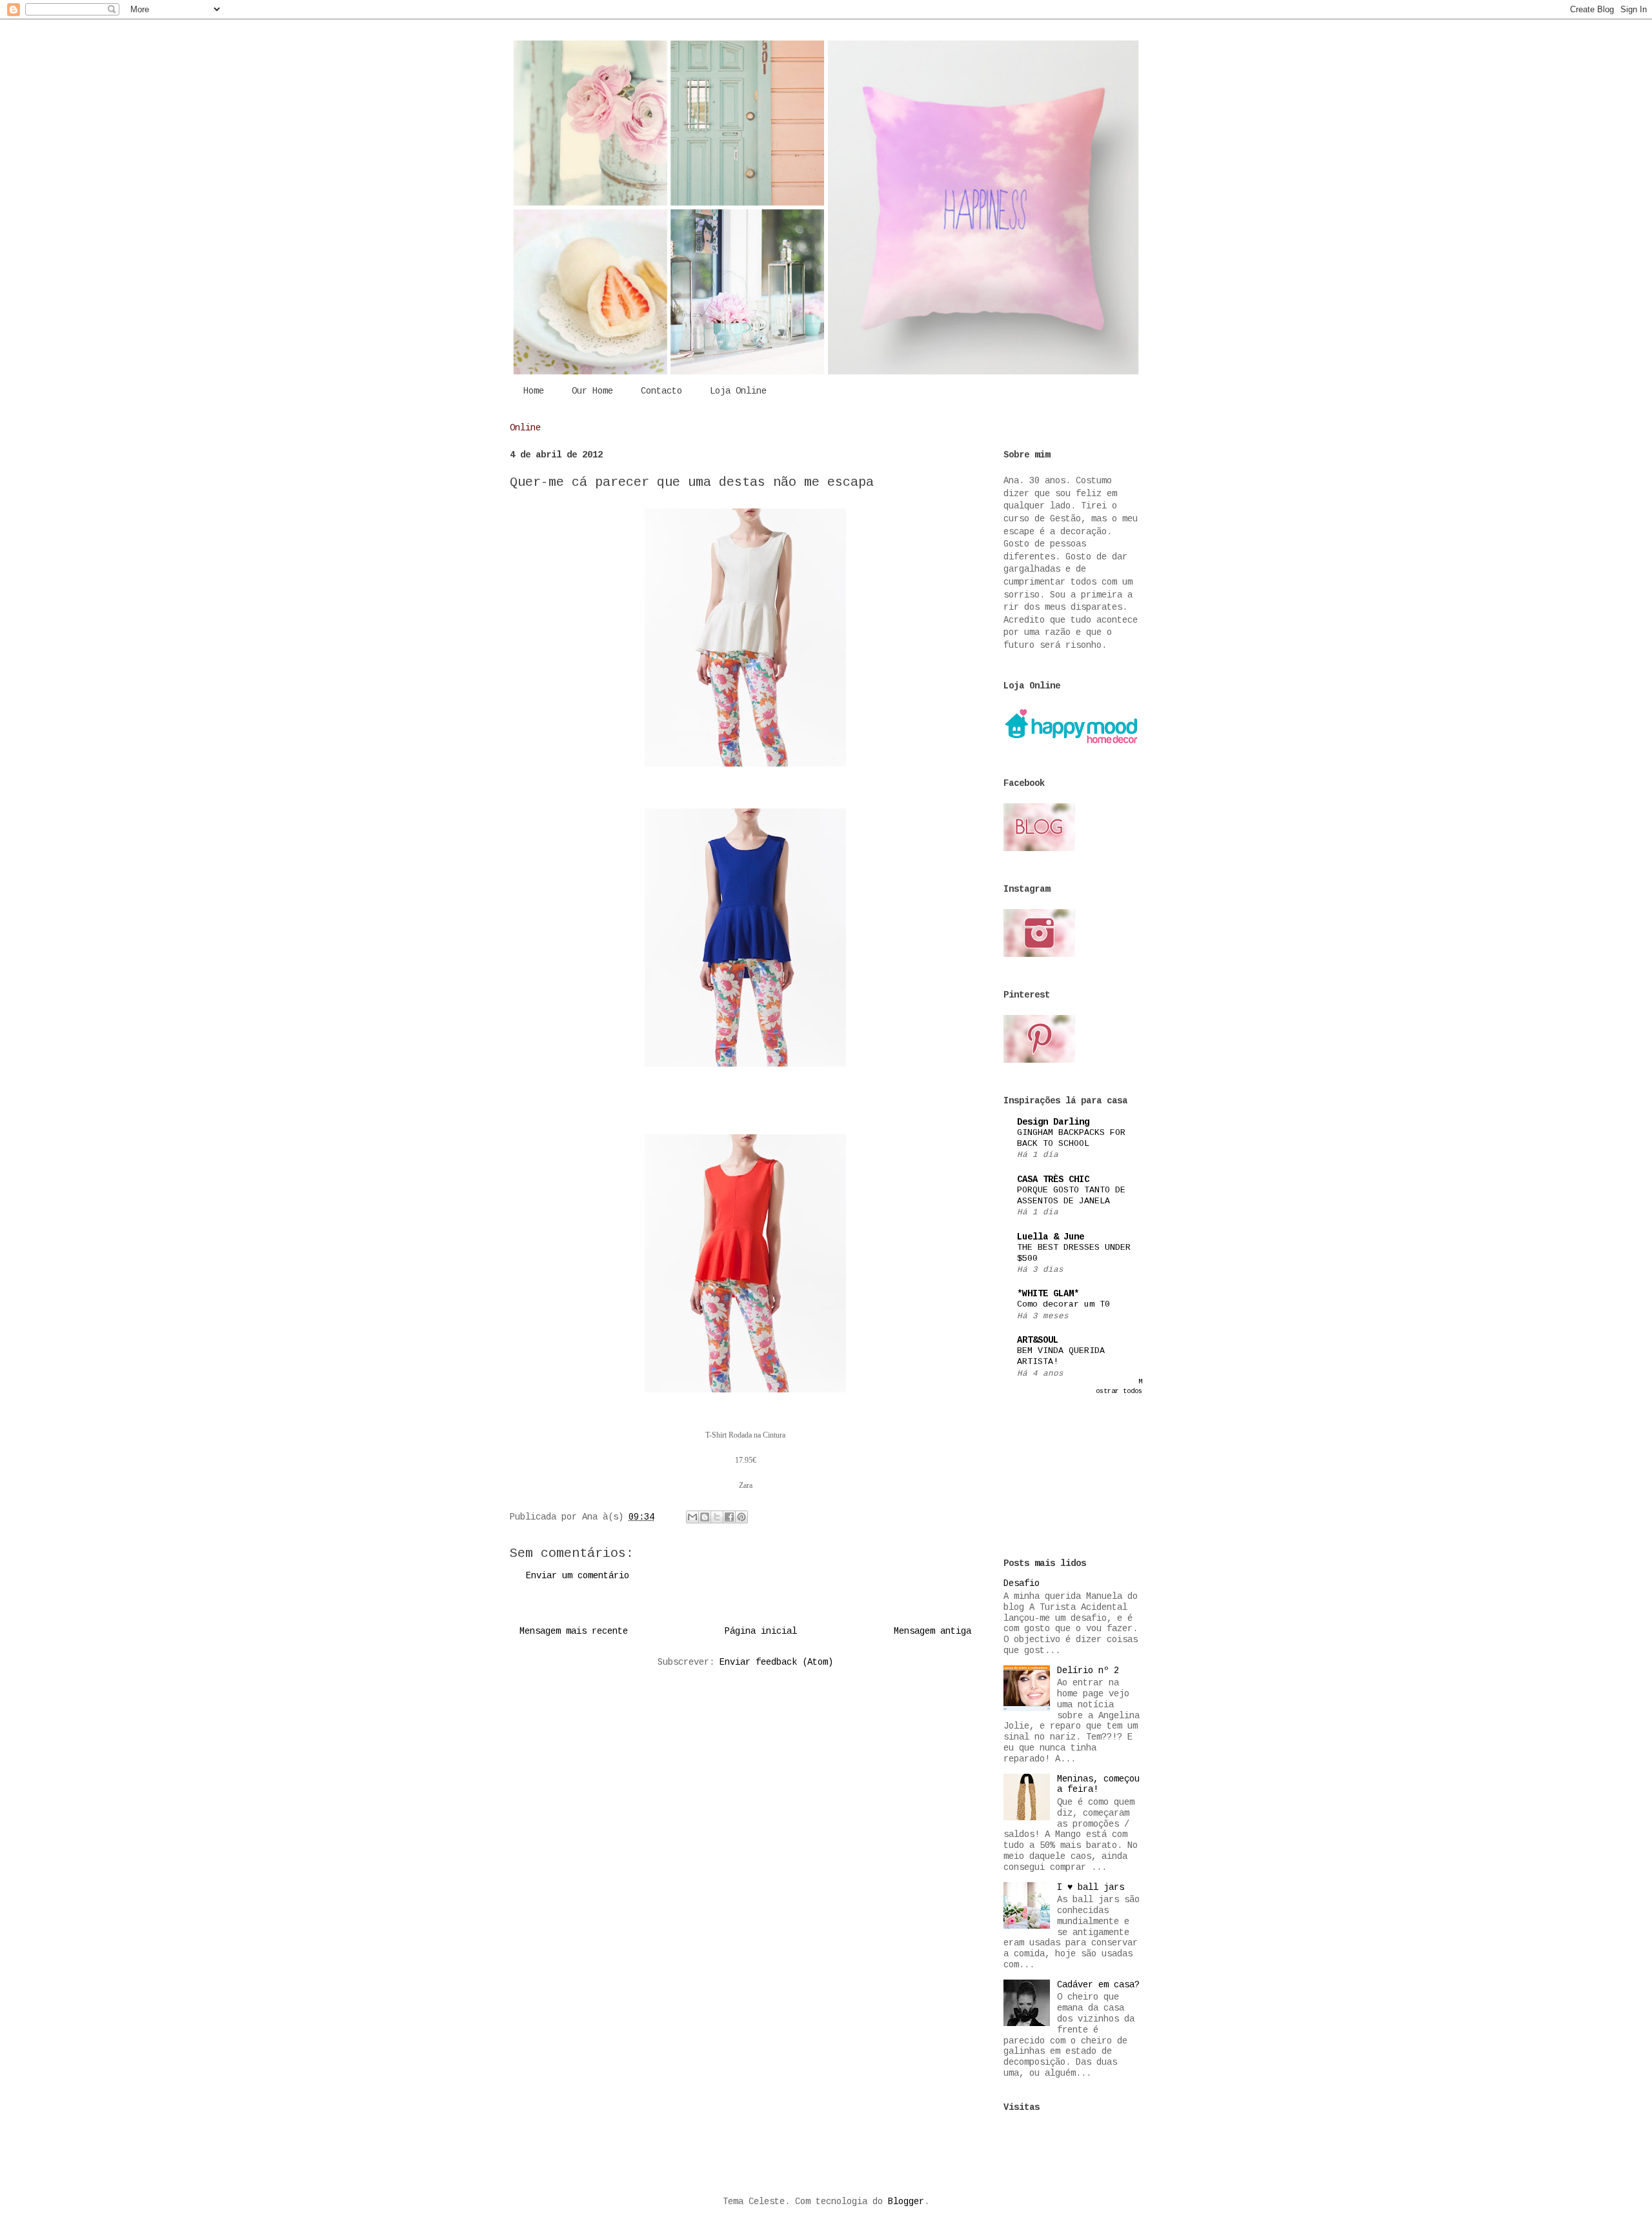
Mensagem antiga (932, 1631)
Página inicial (761, 1631)
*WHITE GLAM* (1048, 1294)
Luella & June (1051, 1237)
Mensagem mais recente (574, 1631)
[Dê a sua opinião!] (705, 1517)
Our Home (592, 391)
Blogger (906, 2202)
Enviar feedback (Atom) (776, 1662)
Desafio (1022, 1583)
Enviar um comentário (578, 1576)
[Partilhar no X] (717, 1517)
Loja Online (738, 391)
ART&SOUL (1038, 1340)
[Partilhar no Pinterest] (741, 1517)
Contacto (661, 391)
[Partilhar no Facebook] (729, 1517)
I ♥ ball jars (1091, 1887)
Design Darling (1053, 1122)
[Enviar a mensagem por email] (692, 1517)
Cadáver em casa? (1098, 1985)
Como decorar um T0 (1063, 1304)
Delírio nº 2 (1088, 1671)
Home (534, 391)
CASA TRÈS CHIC (1053, 1179)
